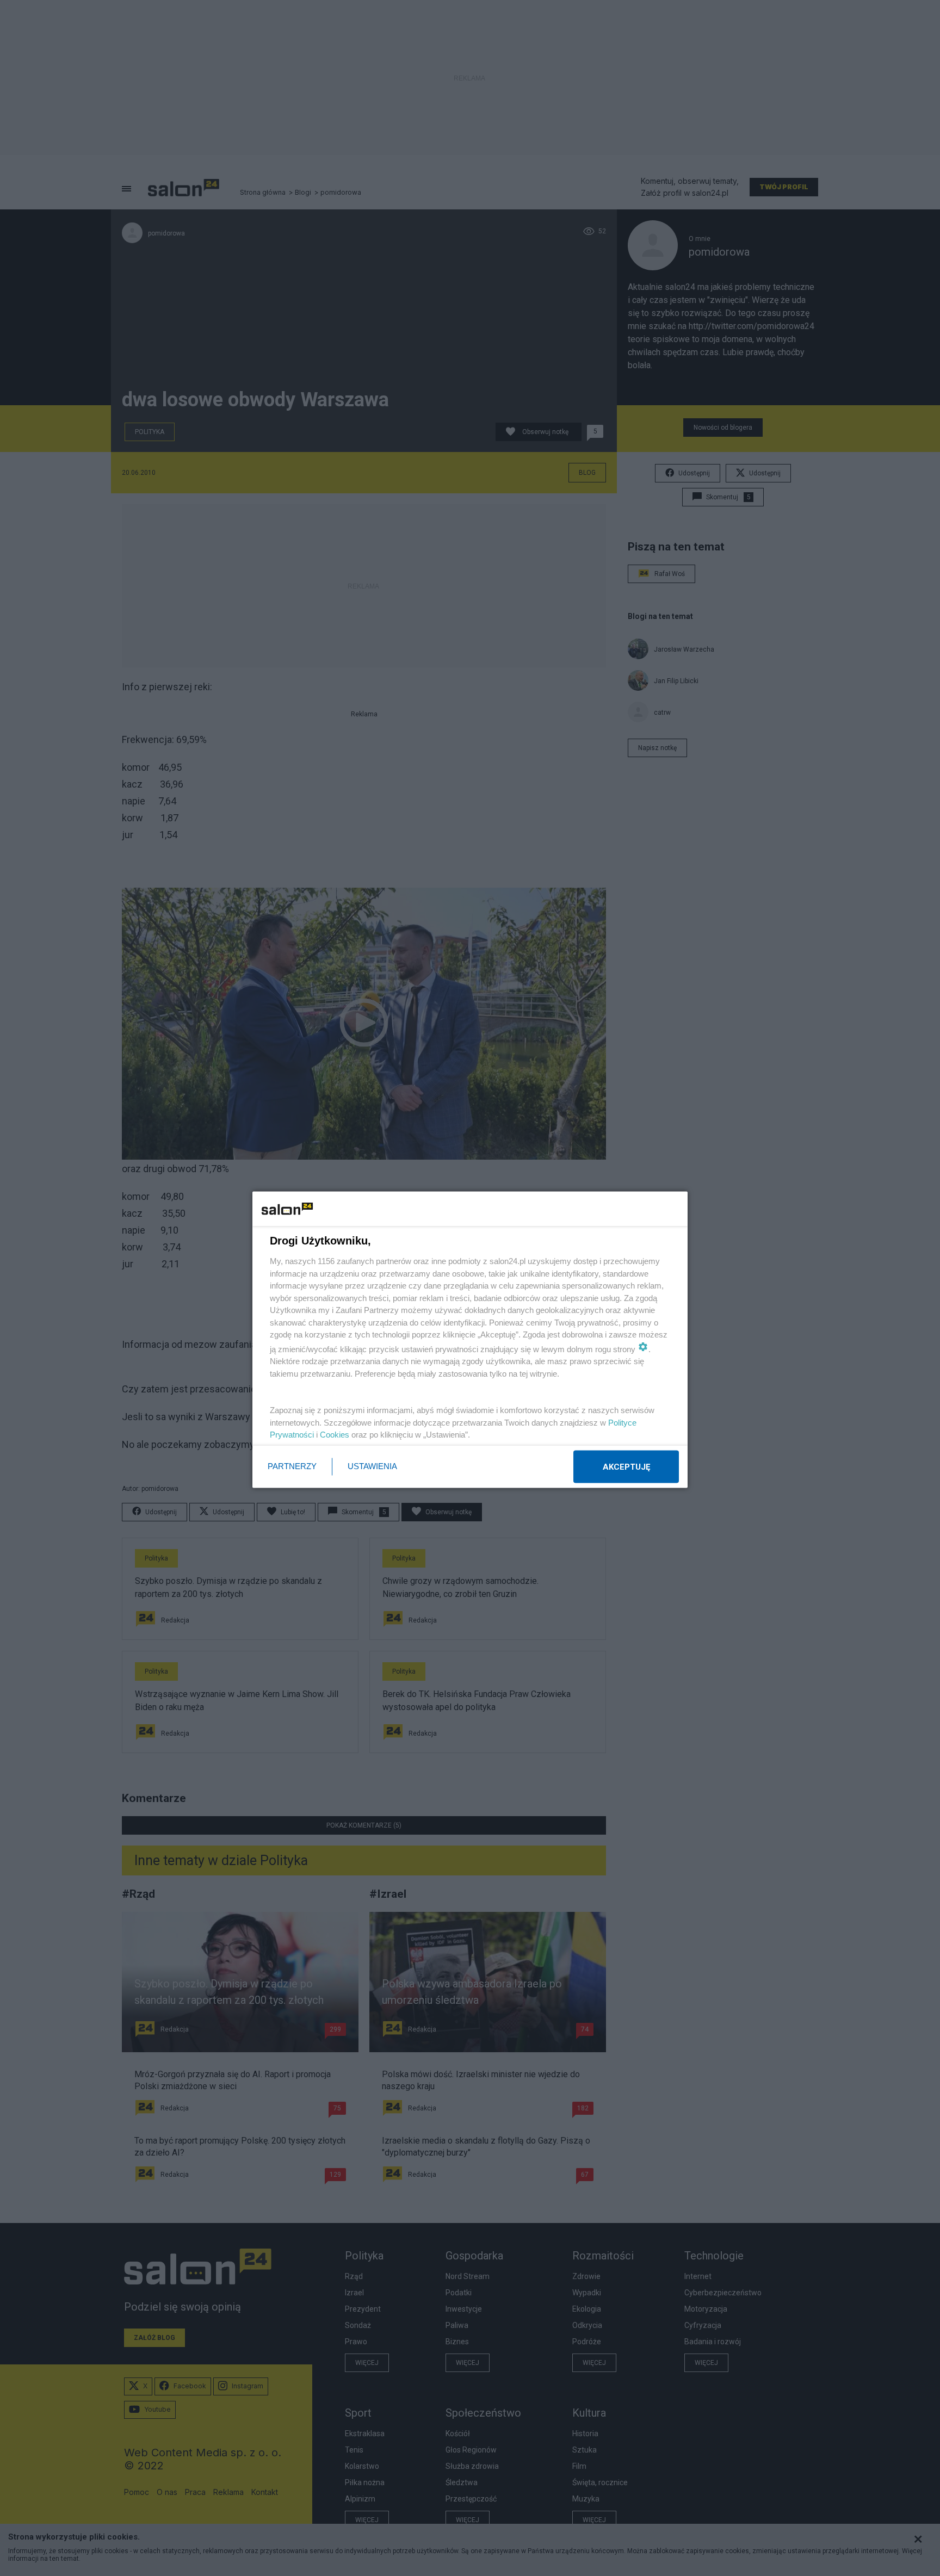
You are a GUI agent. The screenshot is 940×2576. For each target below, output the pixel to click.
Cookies (335, 1435)
